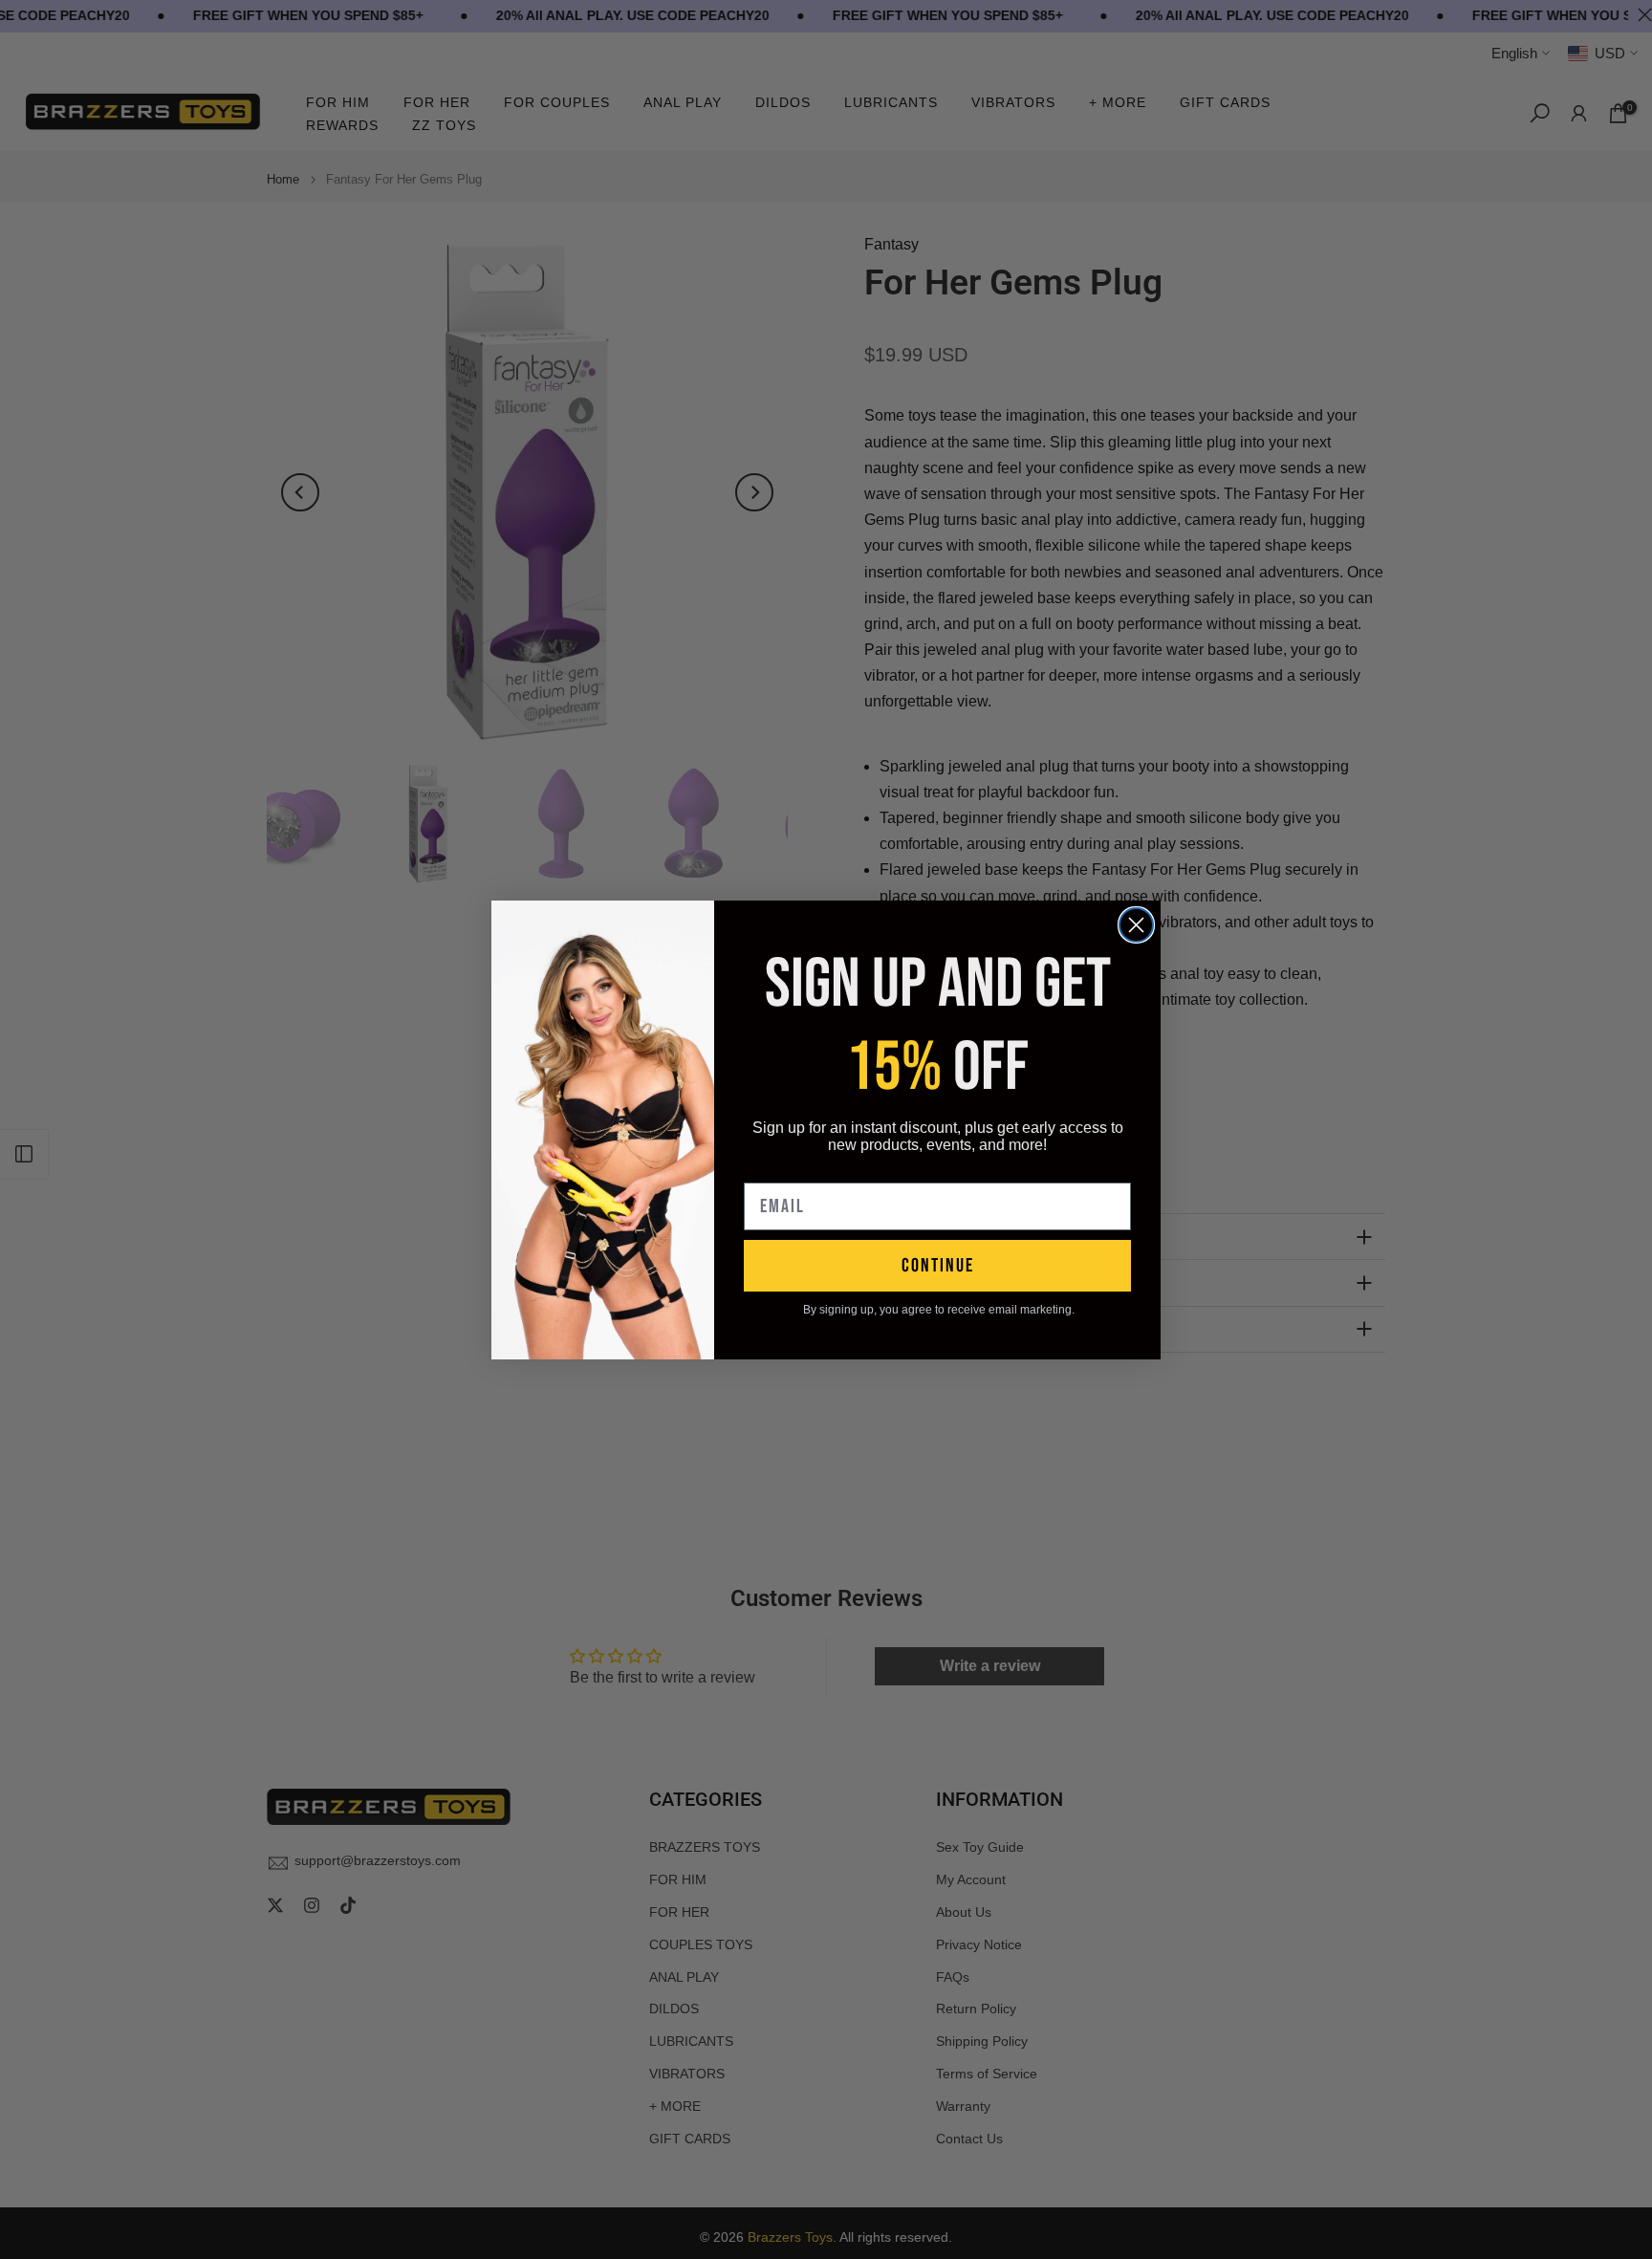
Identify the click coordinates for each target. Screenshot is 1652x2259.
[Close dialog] (1136, 925)
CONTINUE (938, 1266)
